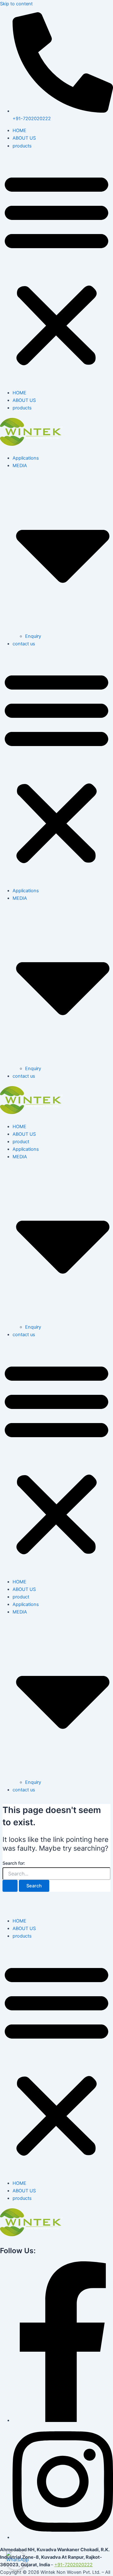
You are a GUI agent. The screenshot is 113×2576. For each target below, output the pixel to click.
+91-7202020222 (73, 2565)
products (22, 146)
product (21, 1142)
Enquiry (33, 636)
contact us (24, 644)
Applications (26, 458)
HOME (19, 131)
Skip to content (16, 4)
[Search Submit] (10, 1886)
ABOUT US (24, 138)
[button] (56, 269)
